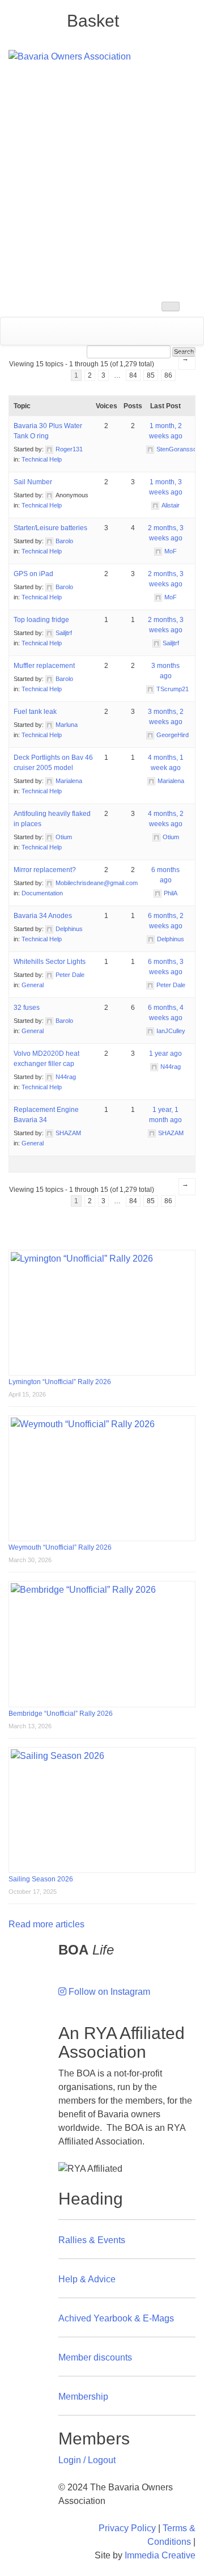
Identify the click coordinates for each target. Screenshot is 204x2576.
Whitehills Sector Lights (50, 962)
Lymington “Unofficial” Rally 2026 (60, 1382)
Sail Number (33, 482)
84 (133, 375)
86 (168, 375)
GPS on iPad (33, 574)
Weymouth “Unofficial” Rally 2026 (60, 1547)
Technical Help (42, 459)
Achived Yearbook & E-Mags (116, 2318)
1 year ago (165, 1054)
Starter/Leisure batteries (50, 528)
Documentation (42, 893)
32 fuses (27, 1008)
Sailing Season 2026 (41, 1879)
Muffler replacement (44, 666)
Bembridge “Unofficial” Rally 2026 (61, 1714)
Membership (83, 2397)
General (33, 985)
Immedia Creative (160, 2555)
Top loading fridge (41, 620)
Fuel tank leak (35, 712)
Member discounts (95, 2357)
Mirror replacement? (45, 870)
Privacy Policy (127, 2528)
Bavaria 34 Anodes (43, 916)
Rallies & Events (92, 2240)
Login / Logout (87, 2460)
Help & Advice (87, 2279)
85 (151, 375)
